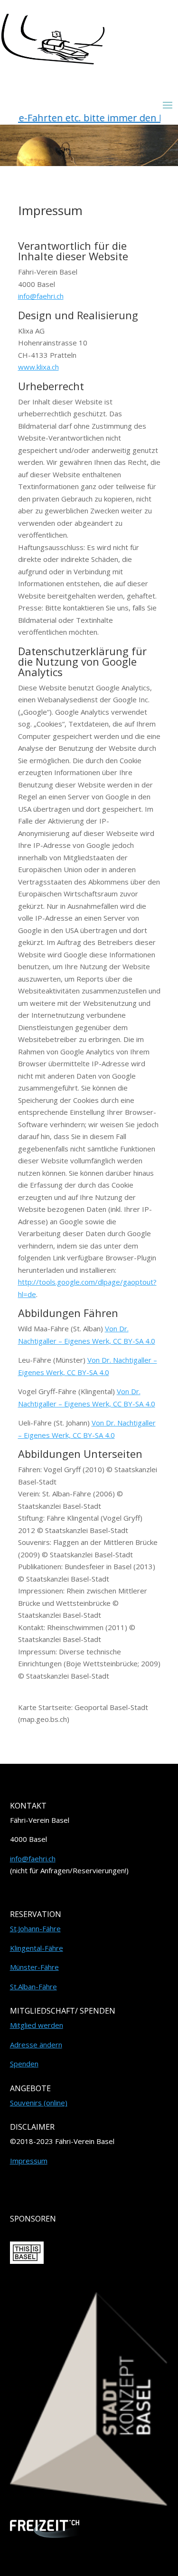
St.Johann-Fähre (35, 1928)
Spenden (24, 2064)
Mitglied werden (37, 2025)
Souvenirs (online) (39, 2103)
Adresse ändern (36, 2045)
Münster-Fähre (34, 1967)
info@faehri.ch (41, 296)
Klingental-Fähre (37, 1948)
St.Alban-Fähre (33, 1986)
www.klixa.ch (38, 367)
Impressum (29, 2161)
